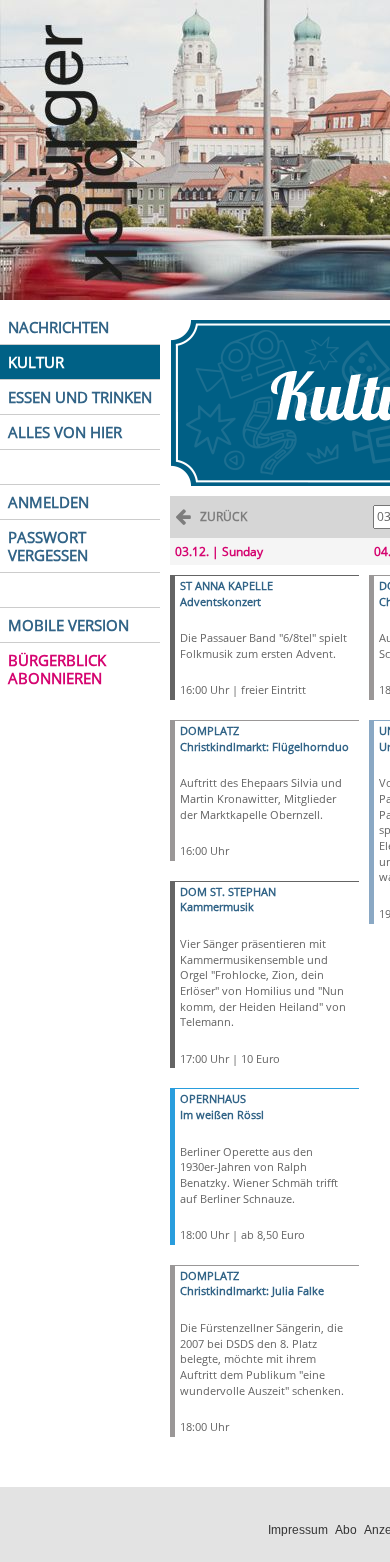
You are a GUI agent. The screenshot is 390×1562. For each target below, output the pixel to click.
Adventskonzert (220, 601)
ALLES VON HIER (65, 432)
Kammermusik (217, 906)
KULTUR (36, 362)
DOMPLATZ (209, 730)
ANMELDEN (48, 502)
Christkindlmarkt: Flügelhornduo (264, 746)
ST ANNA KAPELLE (226, 585)
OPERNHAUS (213, 1098)
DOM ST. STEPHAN (228, 891)
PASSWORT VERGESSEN (48, 546)
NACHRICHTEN (58, 327)
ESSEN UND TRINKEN (80, 397)
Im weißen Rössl (222, 1114)
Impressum (298, 1530)
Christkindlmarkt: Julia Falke (252, 1290)
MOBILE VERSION (68, 625)
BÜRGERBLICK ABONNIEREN (57, 669)
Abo (346, 1530)
